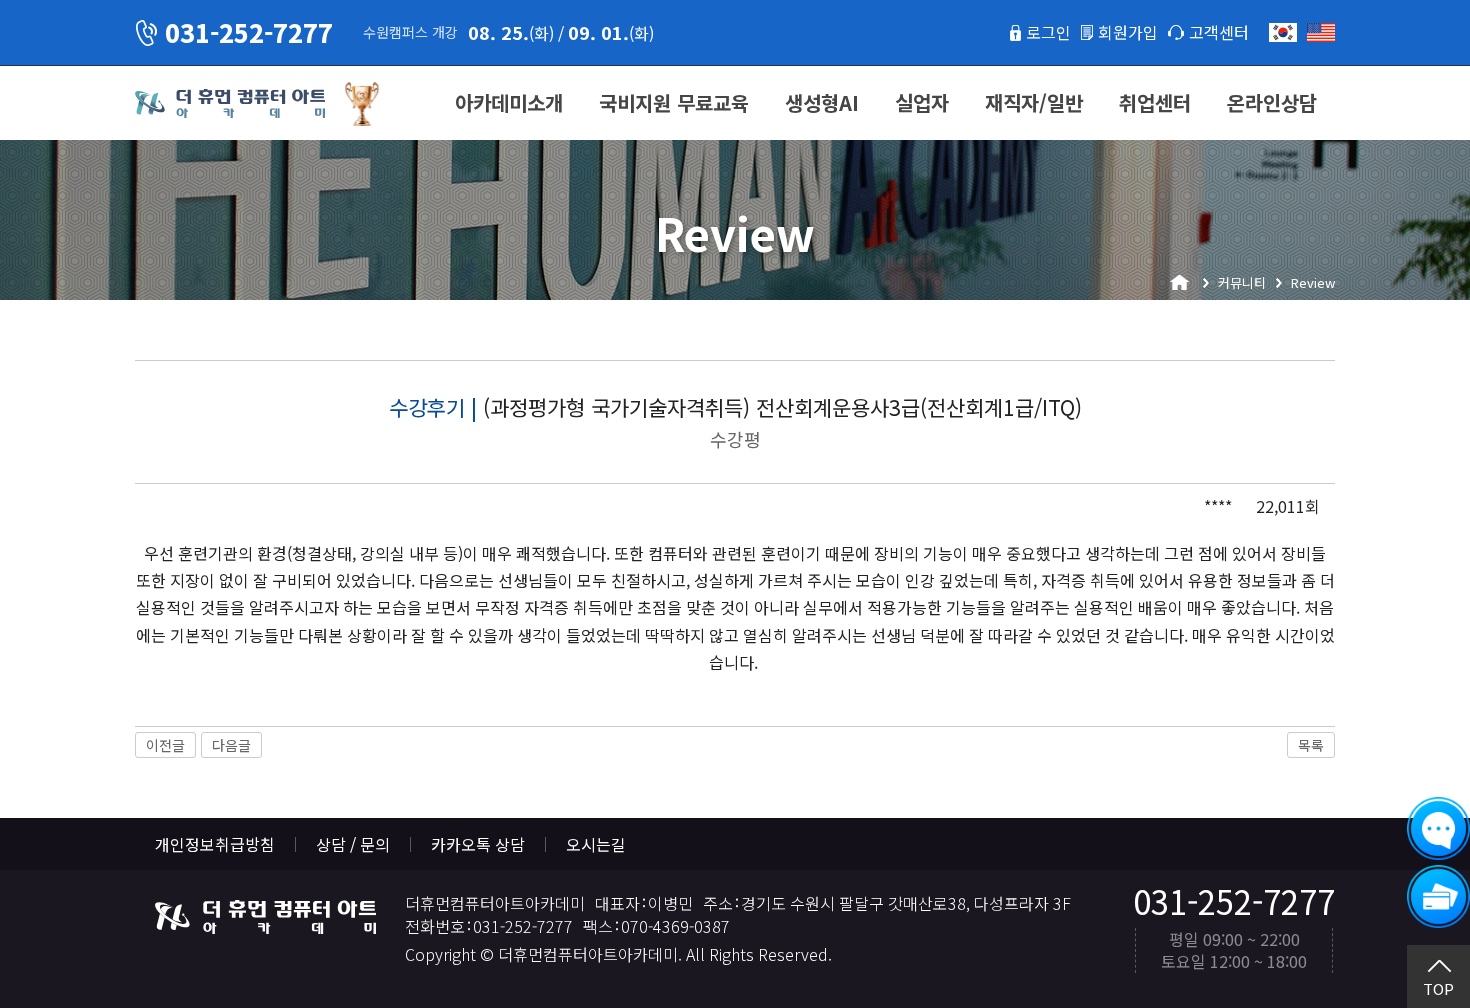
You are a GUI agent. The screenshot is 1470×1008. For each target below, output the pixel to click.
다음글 (231, 745)
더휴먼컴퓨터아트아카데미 (230, 104)
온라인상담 (1272, 102)
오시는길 (596, 844)
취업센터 (1155, 102)
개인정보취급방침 (215, 844)
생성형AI (822, 102)
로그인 (1048, 32)
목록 (1311, 745)
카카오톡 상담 (478, 844)
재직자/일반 (1034, 102)
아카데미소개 (509, 102)
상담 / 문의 (353, 844)
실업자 (922, 102)
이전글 (165, 745)
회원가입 (1128, 32)
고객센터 (1219, 32)
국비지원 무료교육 (674, 102)
